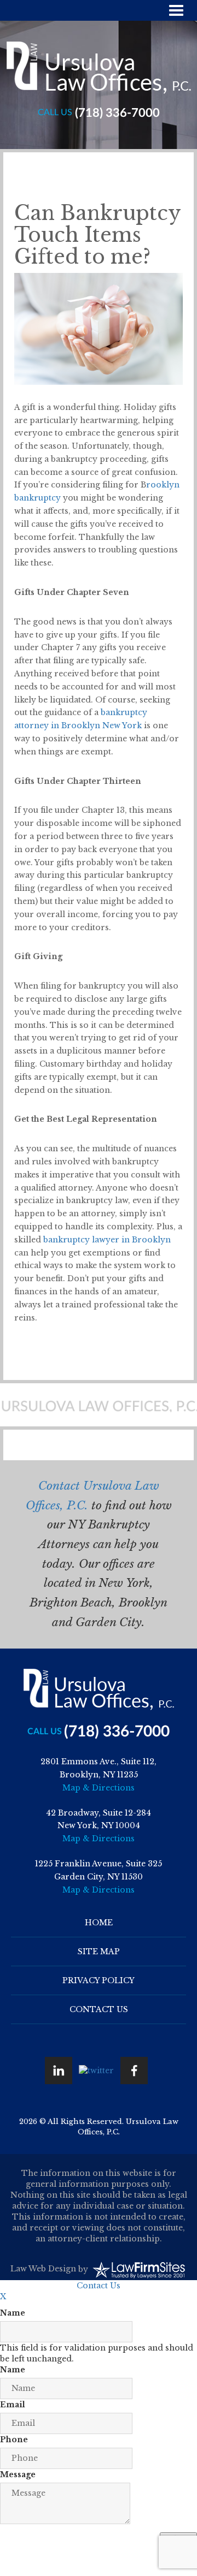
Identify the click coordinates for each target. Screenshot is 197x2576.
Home (99, 1923)
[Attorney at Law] (99, 68)
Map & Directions (99, 1788)
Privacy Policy (99, 1980)
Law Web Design (43, 2269)
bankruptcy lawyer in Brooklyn (107, 1240)
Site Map (99, 1952)
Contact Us (99, 2009)
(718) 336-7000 (117, 113)
